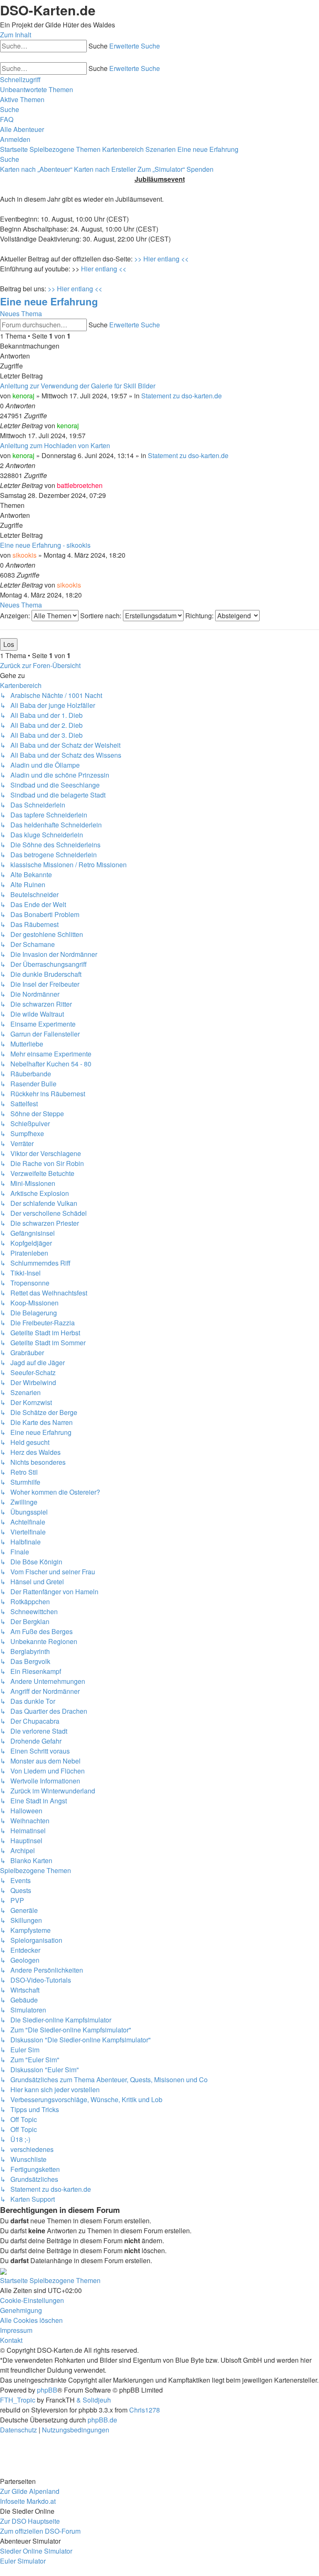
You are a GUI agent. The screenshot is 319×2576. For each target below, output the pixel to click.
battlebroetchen (80, 485)
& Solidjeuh (94, 2400)
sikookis (25, 555)
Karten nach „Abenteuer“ (36, 169)
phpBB (47, 2390)
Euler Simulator (23, 2561)
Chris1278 (145, 2410)
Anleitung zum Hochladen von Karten (55, 445)
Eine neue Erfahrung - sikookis (45, 545)
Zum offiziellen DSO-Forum (40, 2531)
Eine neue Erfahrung (49, 301)
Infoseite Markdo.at (28, 2501)
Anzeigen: (16, 616)
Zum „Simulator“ (161, 169)
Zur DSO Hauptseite (30, 2521)
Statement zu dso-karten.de (182, 396)
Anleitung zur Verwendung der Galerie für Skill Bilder (78, 386)
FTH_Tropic (18, 2400)
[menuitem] (37, 89)
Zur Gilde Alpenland (30, 2491)
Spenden (200, 169)
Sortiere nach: (102, 616)
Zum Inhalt (16, 35)
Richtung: (200, 616)
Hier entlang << (104, 269)
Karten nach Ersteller (105, 169)
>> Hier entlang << (161, 259)
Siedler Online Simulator (36, 2551)
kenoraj (23, 396)
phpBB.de (102, 2420)
